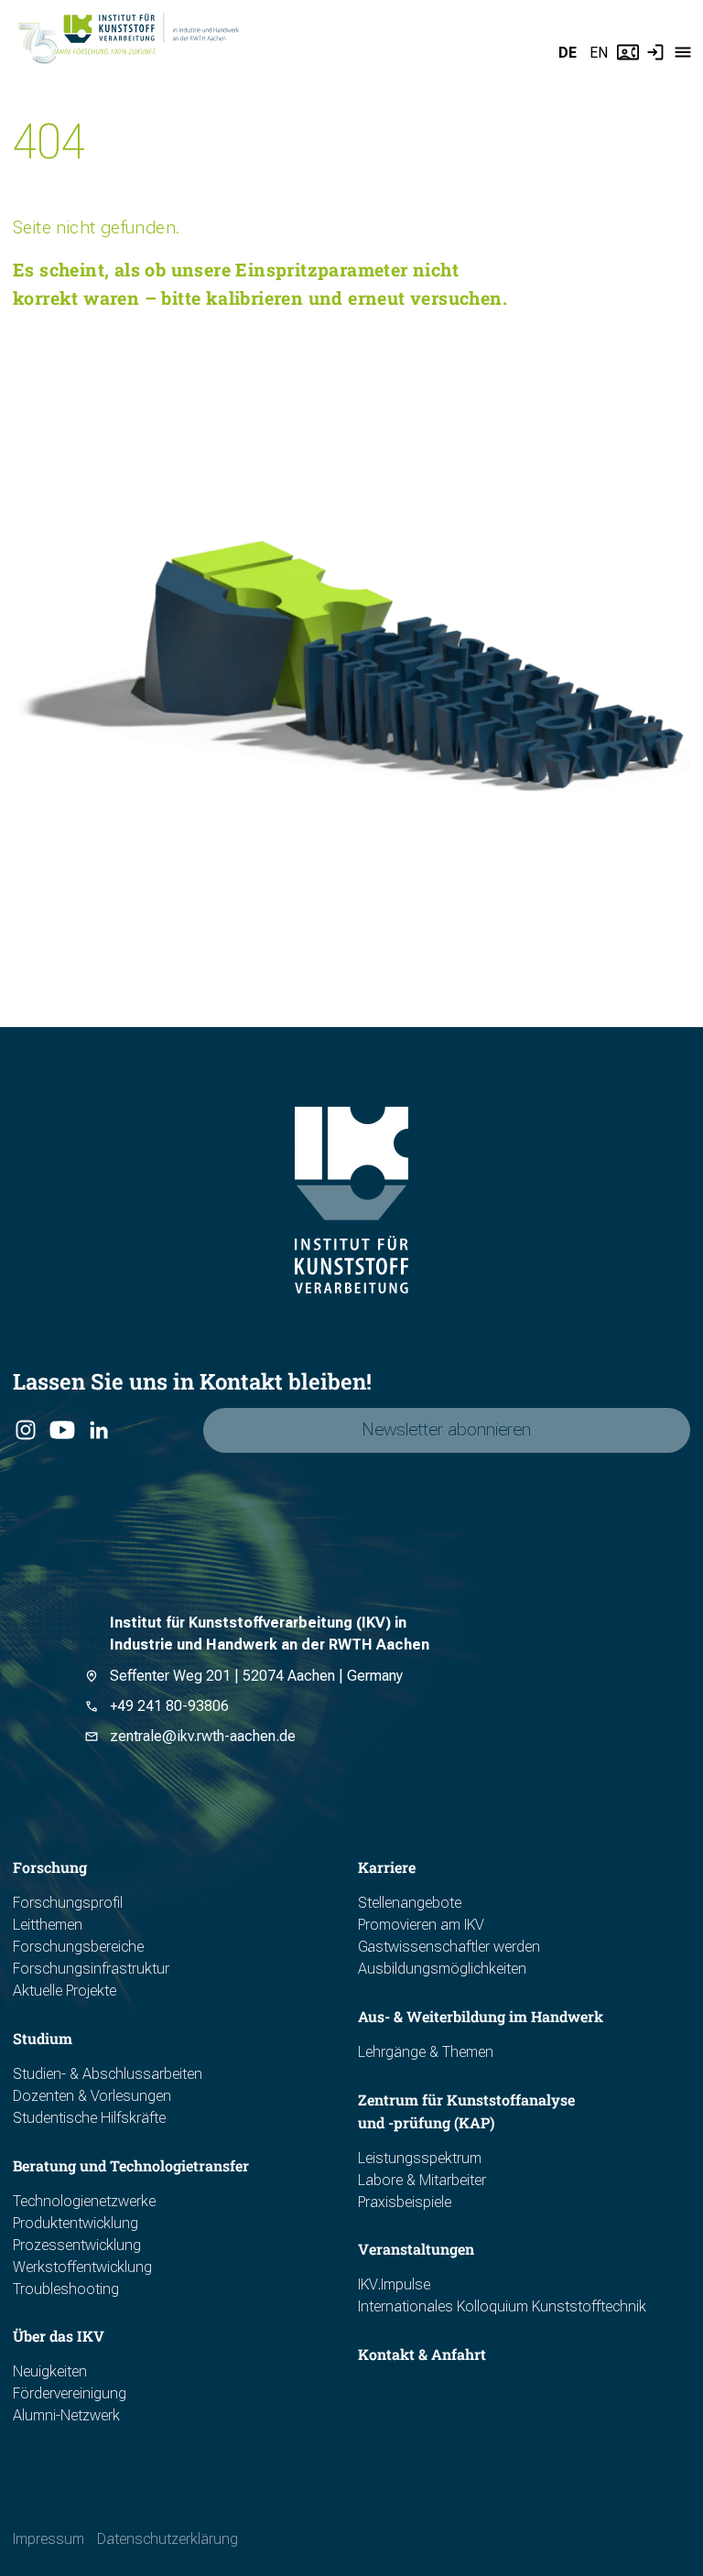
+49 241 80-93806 (169, 1706)
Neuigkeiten (50, 2371)
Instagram (25, 1431)
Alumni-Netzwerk (66, 2415)
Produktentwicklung (76, 2223)
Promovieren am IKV (421, 1925)
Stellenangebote (410, 1903)
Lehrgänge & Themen (426, 2052)
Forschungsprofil (68, 1903)
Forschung (50, 1867)
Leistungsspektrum (420, 2158)
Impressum (49, 2539)
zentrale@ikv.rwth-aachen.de (203, 1736)
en (599, 53)
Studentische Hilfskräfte (89, 2118)
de (568, 53)
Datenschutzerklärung (168, 2539)
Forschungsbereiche (78, 1947)
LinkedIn (98, 1431)
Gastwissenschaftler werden (449, 1947)
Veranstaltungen (416, 2249)
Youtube (61, 1431)
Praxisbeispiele (405, 2202)
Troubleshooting (66, 2289)
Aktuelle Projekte (65, 1991)
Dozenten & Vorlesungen (92, 2096)
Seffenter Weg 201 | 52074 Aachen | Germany (256, 1676)
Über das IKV (59, 2336)
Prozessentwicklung (77, 2245)
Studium (43, 2038)
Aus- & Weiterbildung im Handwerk (481, 2016)
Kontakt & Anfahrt (422, 2354)
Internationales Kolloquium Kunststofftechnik (502, 2306)
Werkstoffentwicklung (82, 2267)
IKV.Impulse (394, 2284)
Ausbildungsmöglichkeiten (442, 1969)
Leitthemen (48, 1925)
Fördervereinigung (70, 2393)
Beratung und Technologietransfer (131, 2165)
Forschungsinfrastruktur (91, 1969)
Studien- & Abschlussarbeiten (108, 2074)
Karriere (387, 1867)
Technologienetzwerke (84, 2201)
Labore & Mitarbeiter (422, 2180)
